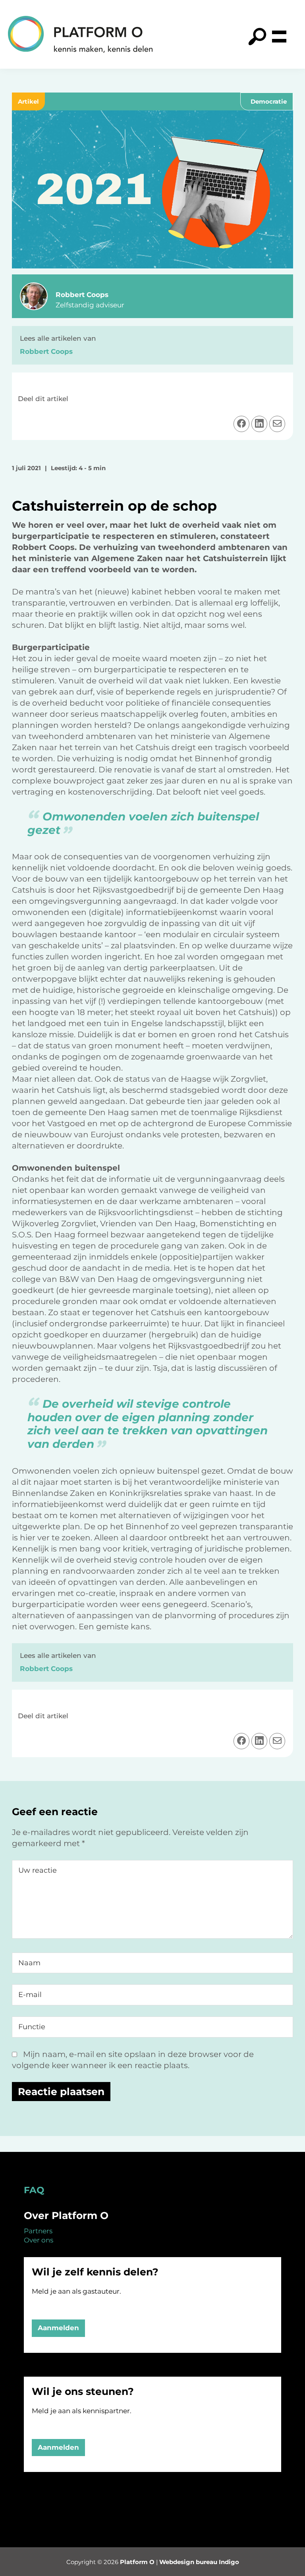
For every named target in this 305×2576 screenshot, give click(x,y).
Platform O (137, 2562)
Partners (38, 2231)
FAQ (34, 2190)
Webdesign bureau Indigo (199, 2562)
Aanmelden (58, 2328)
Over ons (39, 2240)
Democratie (269, 101)
